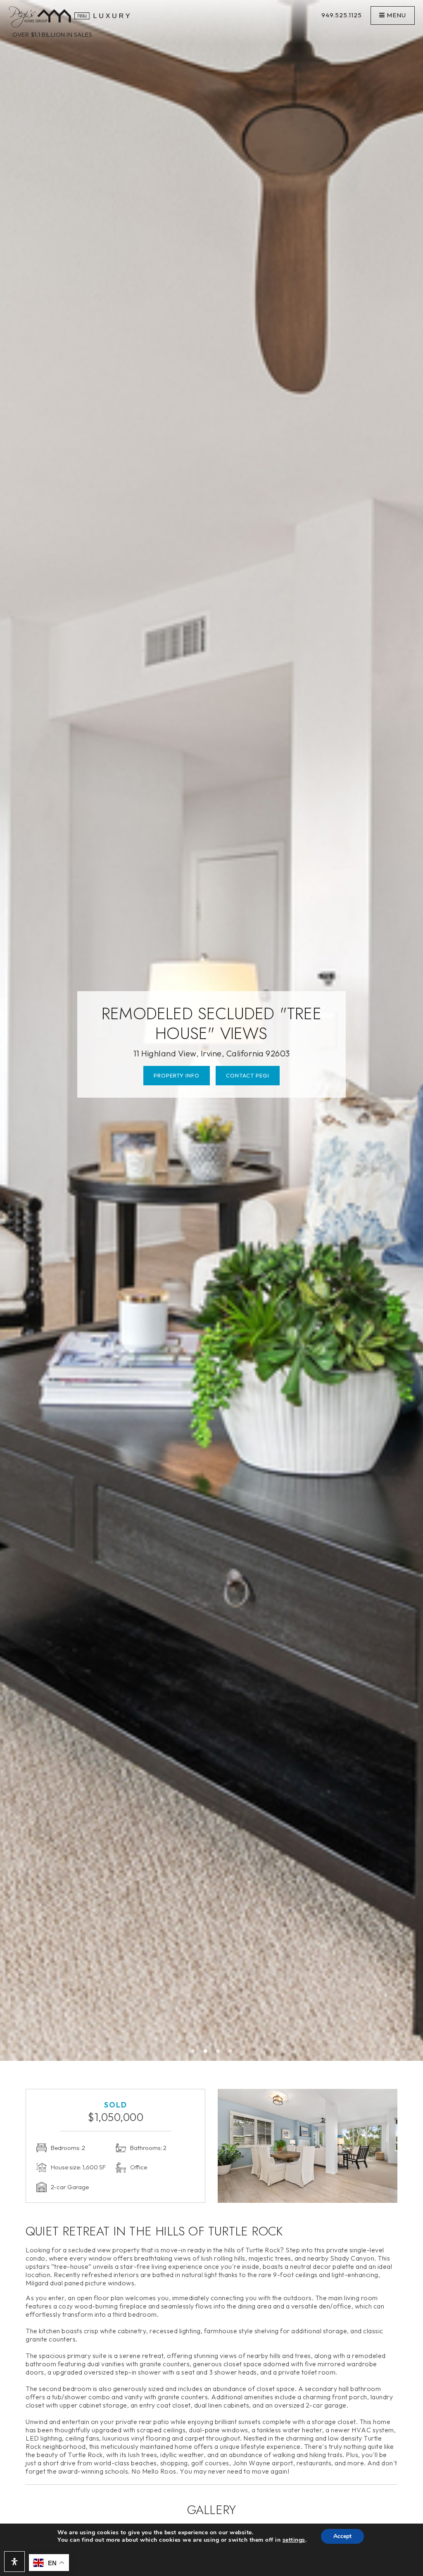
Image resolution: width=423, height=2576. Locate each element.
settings (294, 2540)
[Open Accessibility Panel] (14, 2562)
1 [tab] (193, 2051)
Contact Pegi (248, 1075)
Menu (396, 15)
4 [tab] (230, 2051)
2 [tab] (205, 2051)
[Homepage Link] (69, 16)
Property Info (177, 1075)
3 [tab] (218, 2051)
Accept (342, 2536)
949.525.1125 (342, 15)
